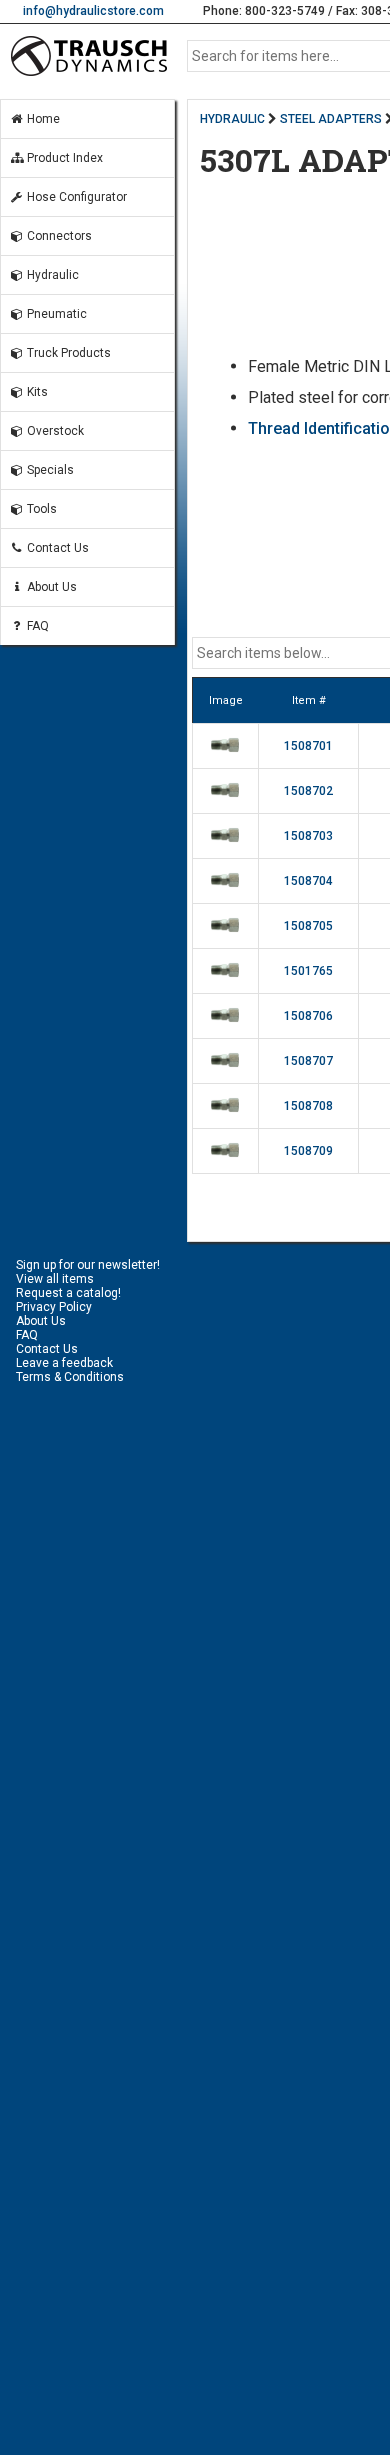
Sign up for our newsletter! (88, 1265)
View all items (55, 1279)
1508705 (308, 926)
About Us (50, 587)
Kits (36, 392)
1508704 (308, 881)
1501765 (308, 971)
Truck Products (67, 353)
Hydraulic (51, 275)
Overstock (54, 431)
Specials (49, 470)
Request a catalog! (68, 1293)
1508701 (308, 746)
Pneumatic (55, 314)
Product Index (63, 158)
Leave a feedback (64, 1363)
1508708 (308, 1106)
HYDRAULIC (232, 119)
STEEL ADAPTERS (331, 119)
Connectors (58, 236)
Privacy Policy (54, 1307)
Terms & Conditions (70, 1377)
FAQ (36, 626)
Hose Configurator (75, 197)
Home (42, 119)
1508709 (308, 1151)
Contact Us (56, 548)
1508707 (308, 1061)
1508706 (308, 1016)
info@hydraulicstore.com (93, 11)
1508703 (308, 836)
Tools (40, 509)
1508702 (308, 791)
